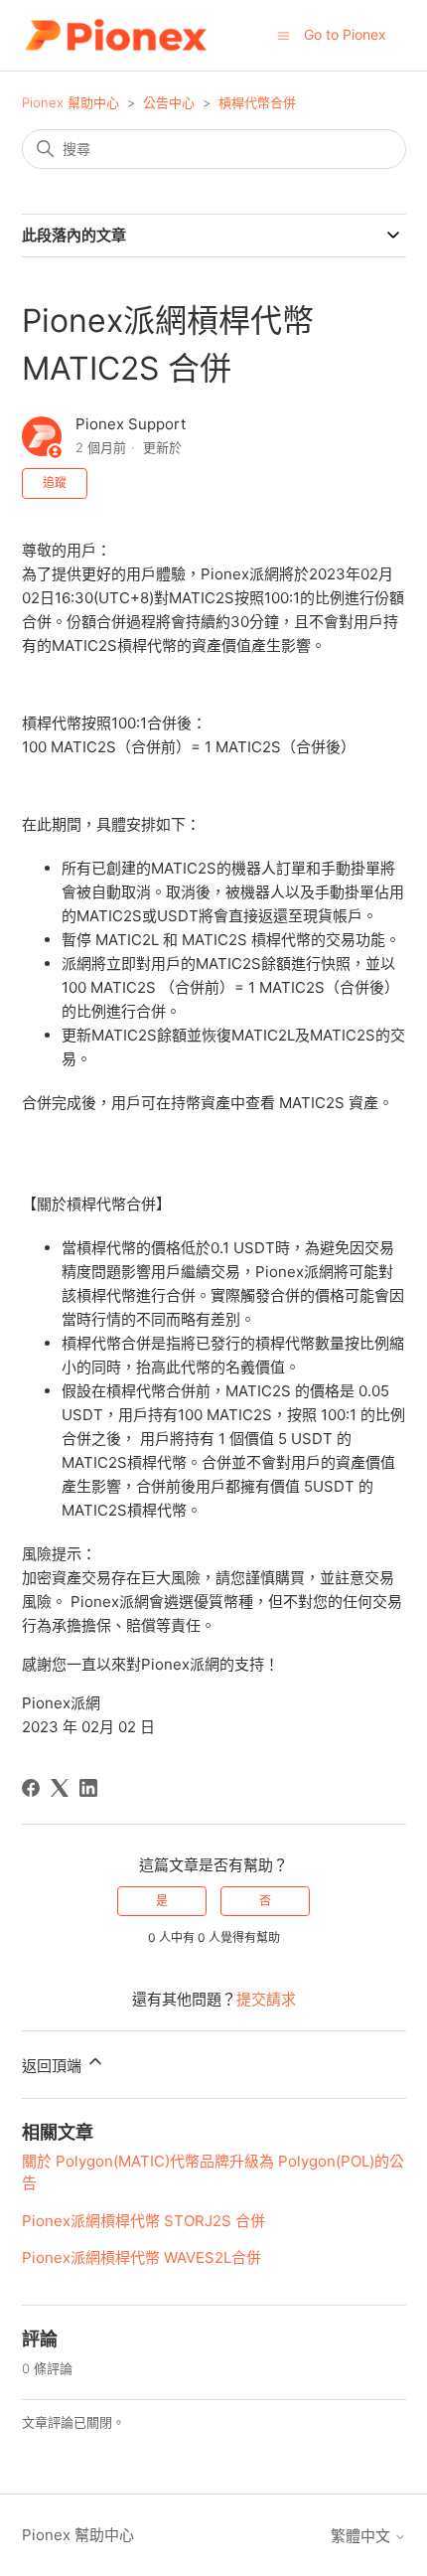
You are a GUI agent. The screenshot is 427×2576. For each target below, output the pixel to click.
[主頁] (116, 35)
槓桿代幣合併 (257, 102)
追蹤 (55, 483)
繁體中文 (362, 2536)
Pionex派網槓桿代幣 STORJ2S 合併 (143, 2221)
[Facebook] (31, 1788)
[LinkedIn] (88, 1788)
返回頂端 (54, 2066)
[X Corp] (60, 1788)
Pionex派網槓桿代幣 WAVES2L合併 (142, 2257)
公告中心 (169, 102)
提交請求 (266, 1999)
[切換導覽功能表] (284, 34)
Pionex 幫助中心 (71, 102)
